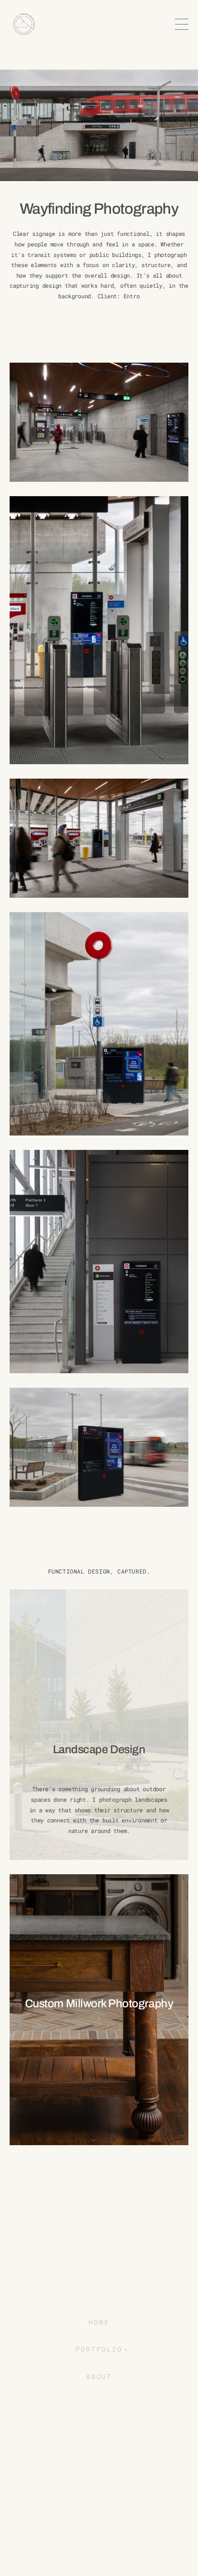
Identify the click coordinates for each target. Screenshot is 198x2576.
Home (99, 2323)
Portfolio (99, 2350)
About (99, 2377)
